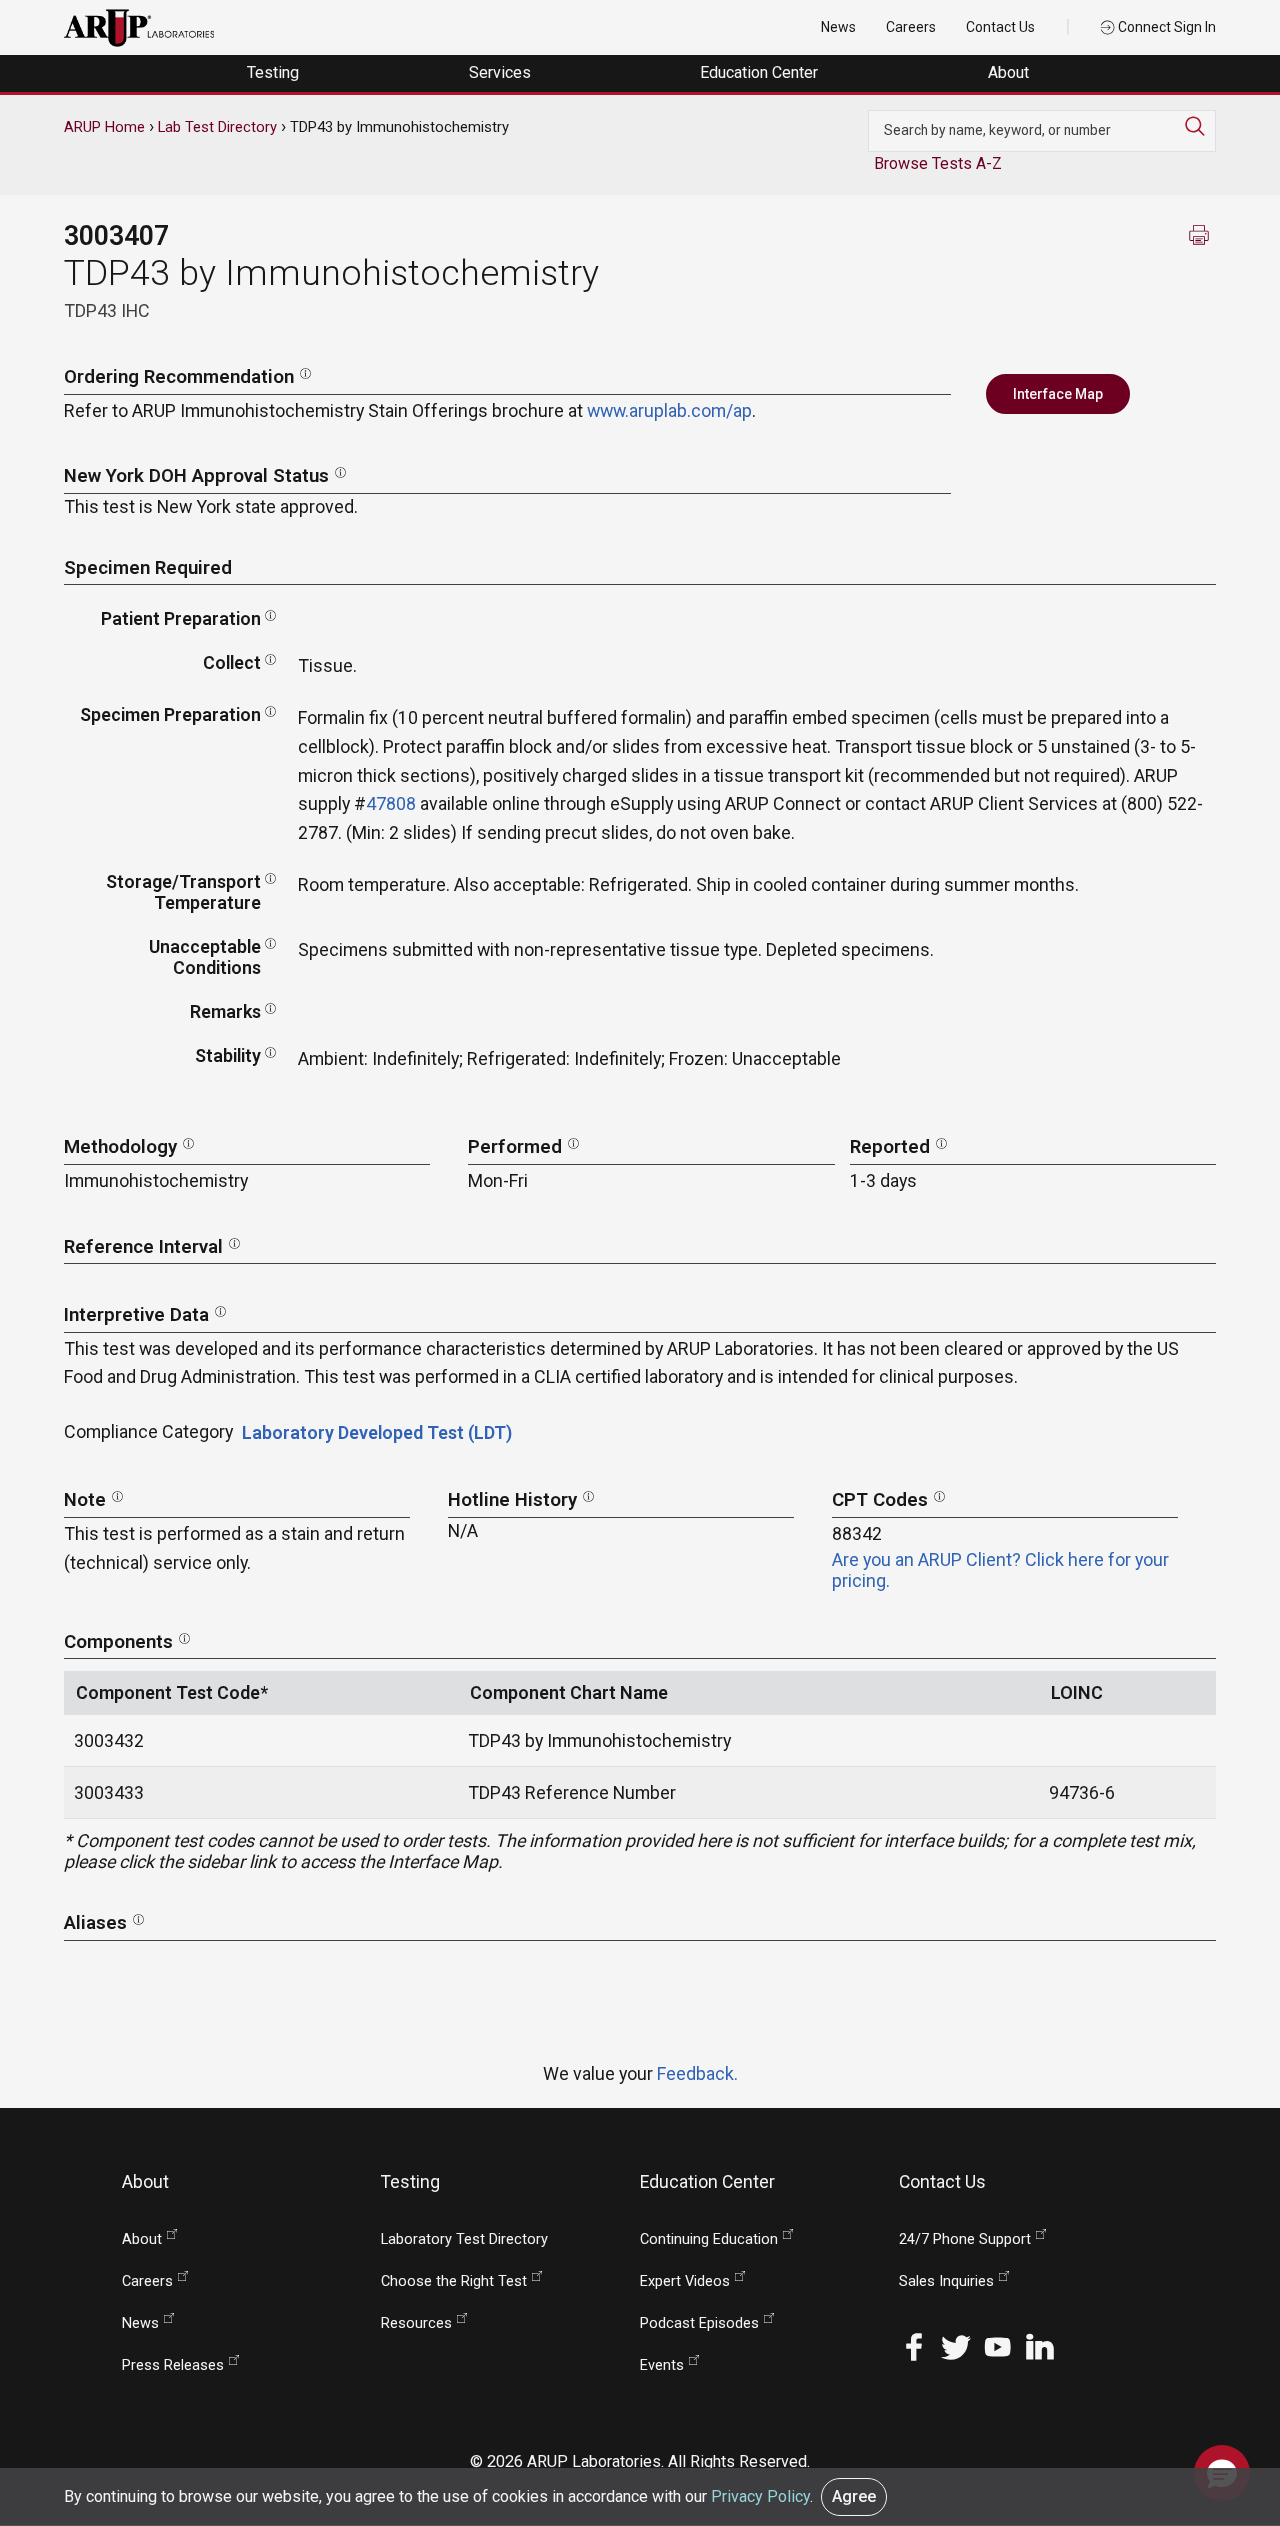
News (838, 27)
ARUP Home (104, 127)
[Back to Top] (1222, 2410)
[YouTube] (998, 2344)
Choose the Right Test (454, 2281)
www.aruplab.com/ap (669, 410)
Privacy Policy (760, 2496)
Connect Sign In (1165, 27)
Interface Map (1058, 394)
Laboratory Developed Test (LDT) (377, 1432)
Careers (911, 27)
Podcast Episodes (699, 2323)
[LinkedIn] (1040, 2344)
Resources (416, 2323)
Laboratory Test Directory (464, 2239)
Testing (275, 72)
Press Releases (173, 2365)
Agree (854, 2496)
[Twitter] (956, 2344)
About (1010, 72)
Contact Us (1000, 27)
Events (662, 2365)
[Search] (1200, 126)
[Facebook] (914, 2344)
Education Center (761, 72)
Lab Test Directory (217, 127)
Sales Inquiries (946, 2281)
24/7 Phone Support (965, 2239)
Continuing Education (709, 2239)
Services (502, 72)
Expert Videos (685, 2281)
